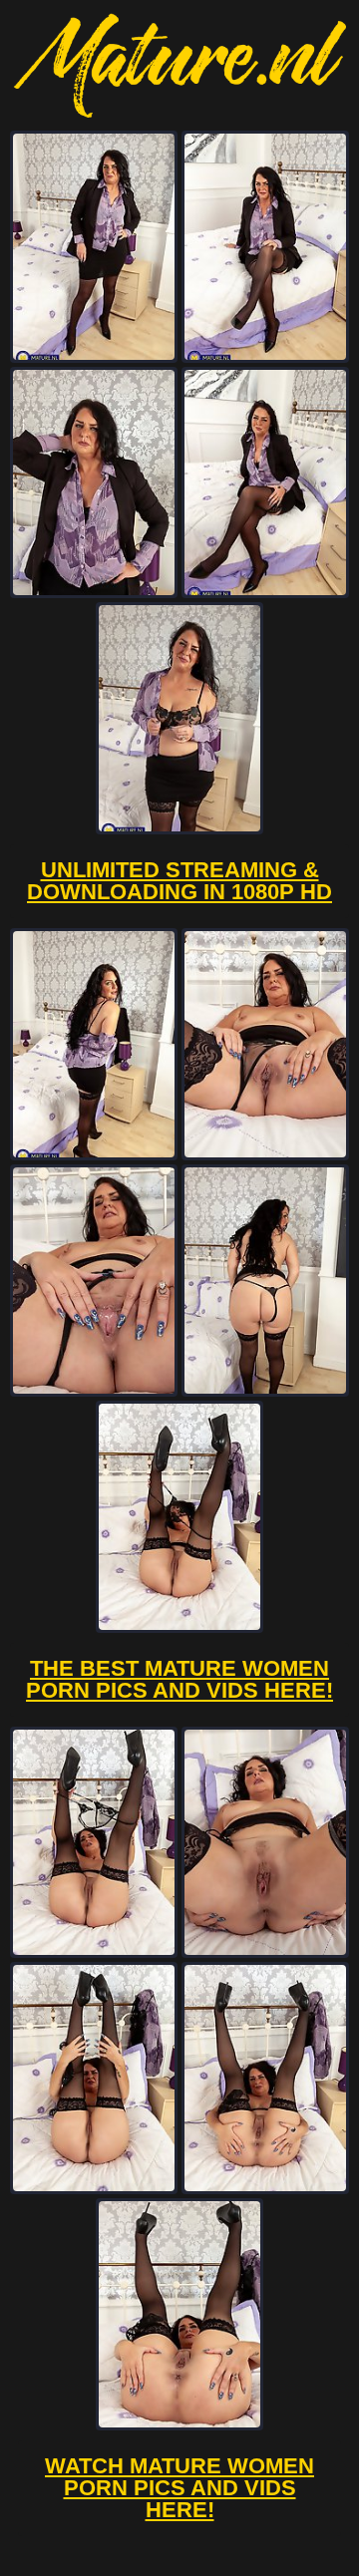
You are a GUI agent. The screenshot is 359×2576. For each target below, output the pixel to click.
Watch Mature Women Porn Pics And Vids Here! (179, 2488)
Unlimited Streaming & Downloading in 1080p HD (179, 881)
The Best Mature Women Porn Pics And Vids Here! (179, 1679)
